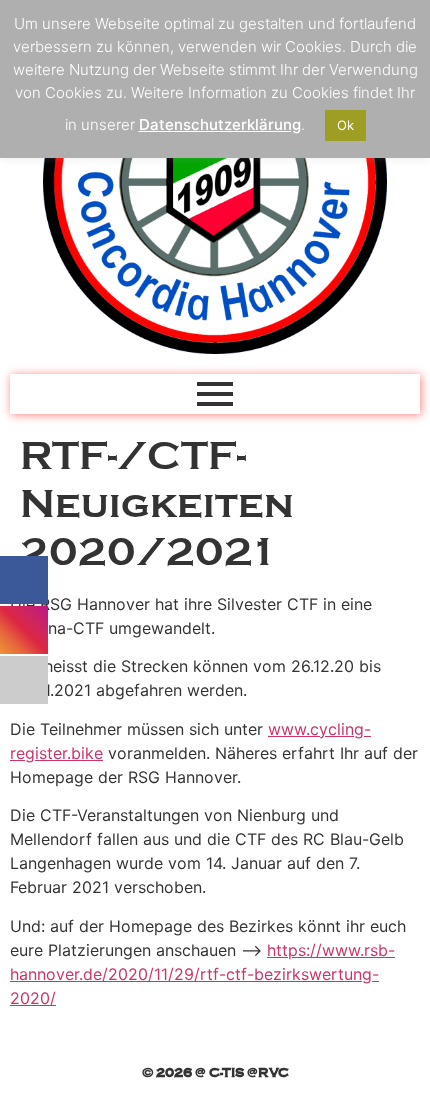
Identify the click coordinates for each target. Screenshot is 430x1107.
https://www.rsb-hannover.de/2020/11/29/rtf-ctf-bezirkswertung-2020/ (202, 974)
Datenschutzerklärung (220, 124)
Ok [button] (345, 125)
